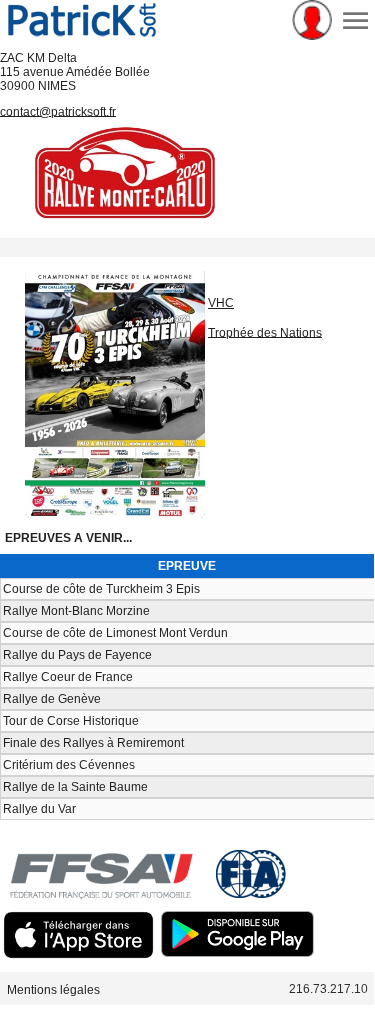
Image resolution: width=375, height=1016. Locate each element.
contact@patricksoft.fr (58, 111)
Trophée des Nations (265, 332)
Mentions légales (53, 989)
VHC (221, 303)
